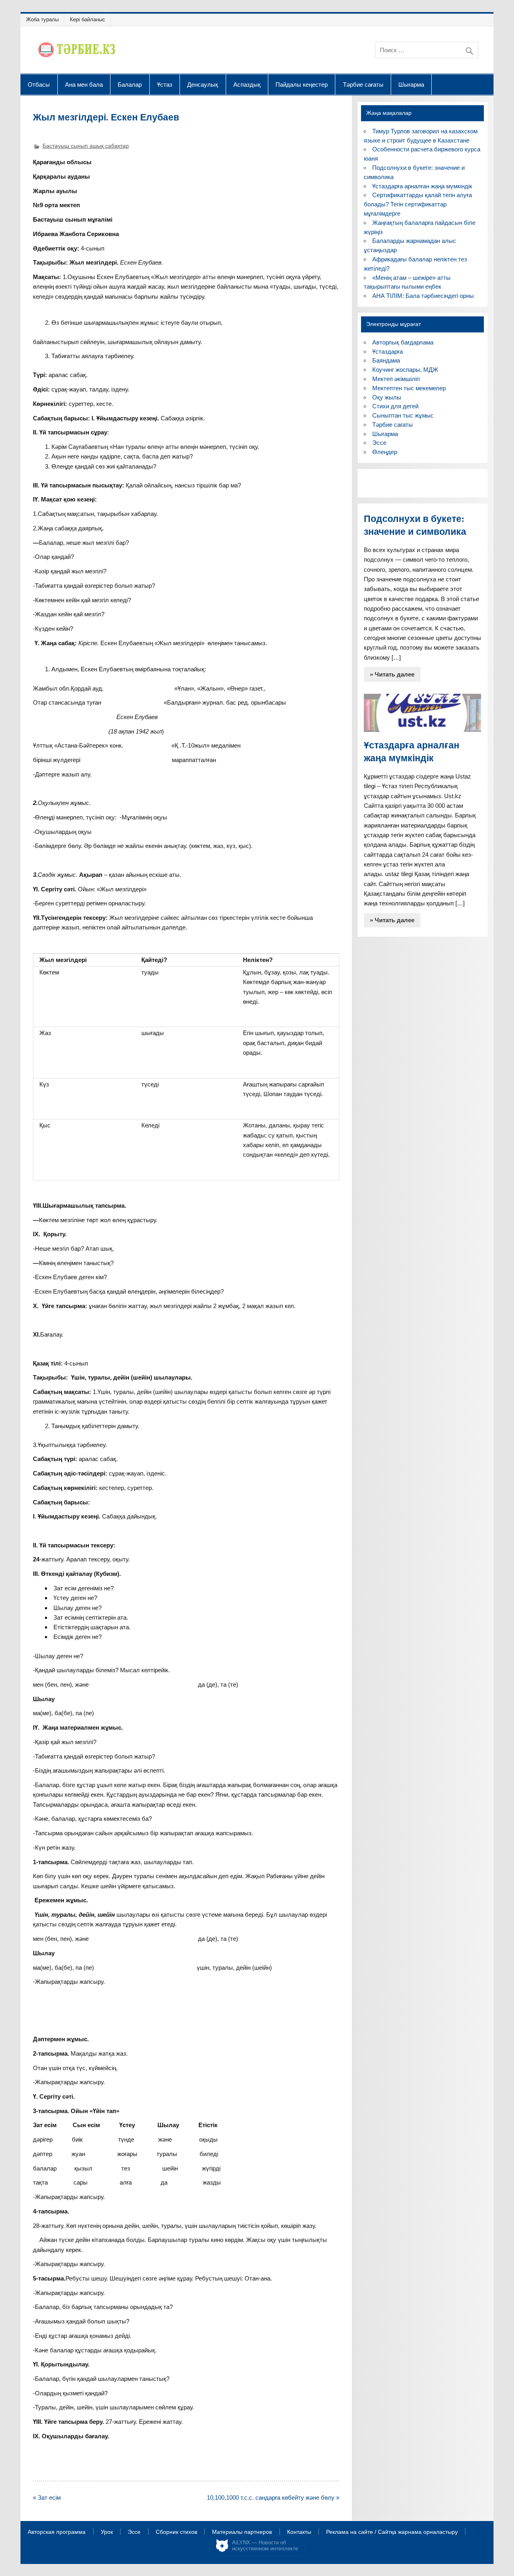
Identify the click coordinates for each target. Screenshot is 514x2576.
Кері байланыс (88, 19)
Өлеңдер (385, 452)
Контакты (299, 2532)
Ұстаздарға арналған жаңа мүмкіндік (422, 186)
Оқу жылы (387, 397)
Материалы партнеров (242, 2532)
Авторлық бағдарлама (403, 342)
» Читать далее (392, 674)
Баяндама (386, 360)
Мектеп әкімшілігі (396, 379)
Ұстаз (165, 84)
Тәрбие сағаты (363, 84)
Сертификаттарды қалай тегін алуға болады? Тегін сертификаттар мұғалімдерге (418, 204)
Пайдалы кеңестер (302, 84)
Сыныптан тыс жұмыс (403, 415)
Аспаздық (247, 84)
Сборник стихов (176, 2532)
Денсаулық (203, 84)
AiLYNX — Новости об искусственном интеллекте (265, 2546)
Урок (107, 2532)
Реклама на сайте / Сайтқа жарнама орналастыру (392, 2532)
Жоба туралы (42, 19)
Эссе (379, 443)
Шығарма (411, 84)
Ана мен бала (84, 84)
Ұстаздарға (388, 352)
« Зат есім (47, 2498)
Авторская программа (57, 2532)
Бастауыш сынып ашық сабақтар (86, 146)
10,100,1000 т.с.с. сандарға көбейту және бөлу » (273, 2498)
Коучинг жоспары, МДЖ (405, 370)
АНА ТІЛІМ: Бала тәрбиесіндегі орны (423, 296)
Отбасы (39, 84)
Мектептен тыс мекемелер (409, 388)
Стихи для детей (395, 406)
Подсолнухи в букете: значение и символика (415, 525)
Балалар (130, 84)
